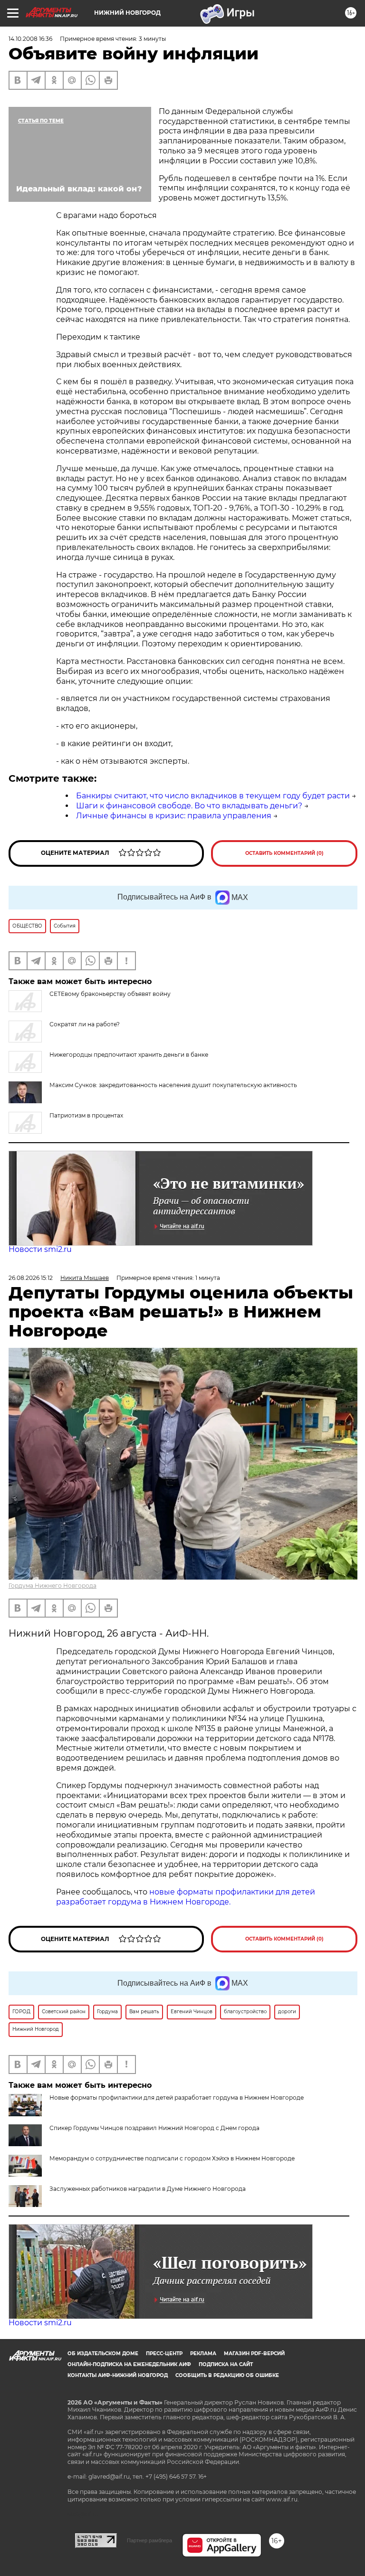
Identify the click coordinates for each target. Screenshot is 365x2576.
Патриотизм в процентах (86, 1115)
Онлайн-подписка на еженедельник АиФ (129, 2364)
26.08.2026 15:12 (31, 1278)
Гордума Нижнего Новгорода (53, 1586)
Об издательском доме (103, 2353)
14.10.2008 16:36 (30, 39)
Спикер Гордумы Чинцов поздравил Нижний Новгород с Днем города (154, 2128)
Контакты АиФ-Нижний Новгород (118, 2375)
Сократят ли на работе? (85, 1024)
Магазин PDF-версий (254, 2353)
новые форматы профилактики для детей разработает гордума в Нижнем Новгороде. (186, 1897)
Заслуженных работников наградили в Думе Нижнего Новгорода (148, 2189)
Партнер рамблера (149, 2540)
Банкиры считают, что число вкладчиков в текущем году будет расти (213, 796)
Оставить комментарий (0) (284, 853)
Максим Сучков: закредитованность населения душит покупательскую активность (173, 1085)
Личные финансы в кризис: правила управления (174, 816)
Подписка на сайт (226, 2364)
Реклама (203, 2353)
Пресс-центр (164, 2353)
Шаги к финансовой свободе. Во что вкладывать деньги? (189, 806)
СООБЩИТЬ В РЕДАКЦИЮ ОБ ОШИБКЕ (227, 2375)
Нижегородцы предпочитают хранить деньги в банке (129, 1055)
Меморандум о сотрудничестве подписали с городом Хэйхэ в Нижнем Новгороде (172, 2158)
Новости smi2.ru (40, 1249)
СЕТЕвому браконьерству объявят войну (110, 994)
